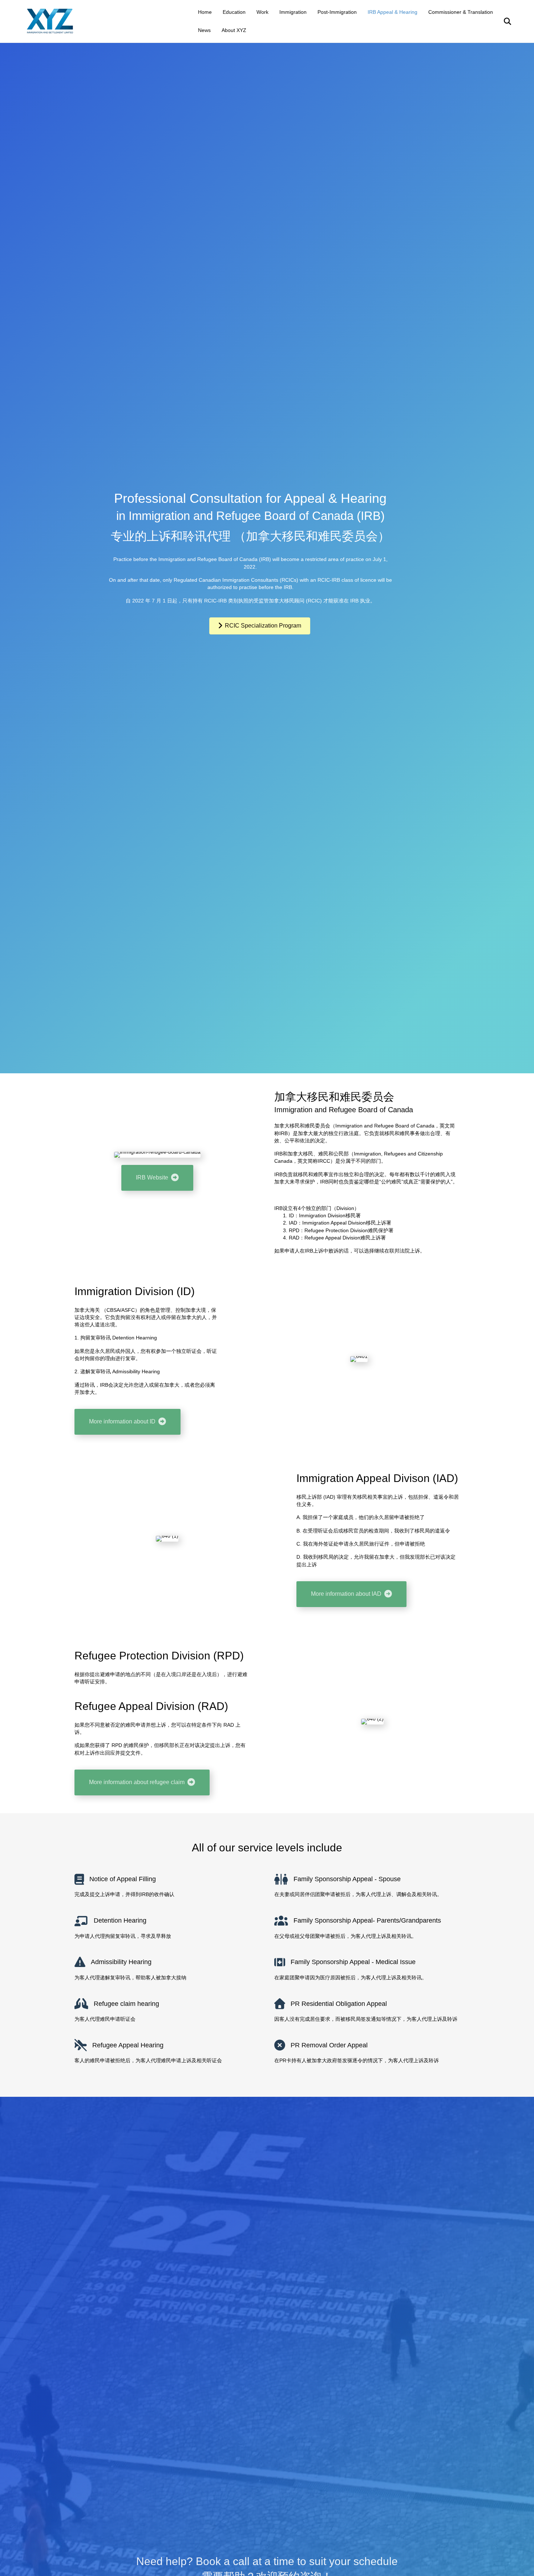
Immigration (293, 12)
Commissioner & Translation (461, 12)
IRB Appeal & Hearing (393, 12)
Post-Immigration (337, 12)
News (204, 30)
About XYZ (234, 30)
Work (262, 12)
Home (205, 12)
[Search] (503, 21)
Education (234, 12)
